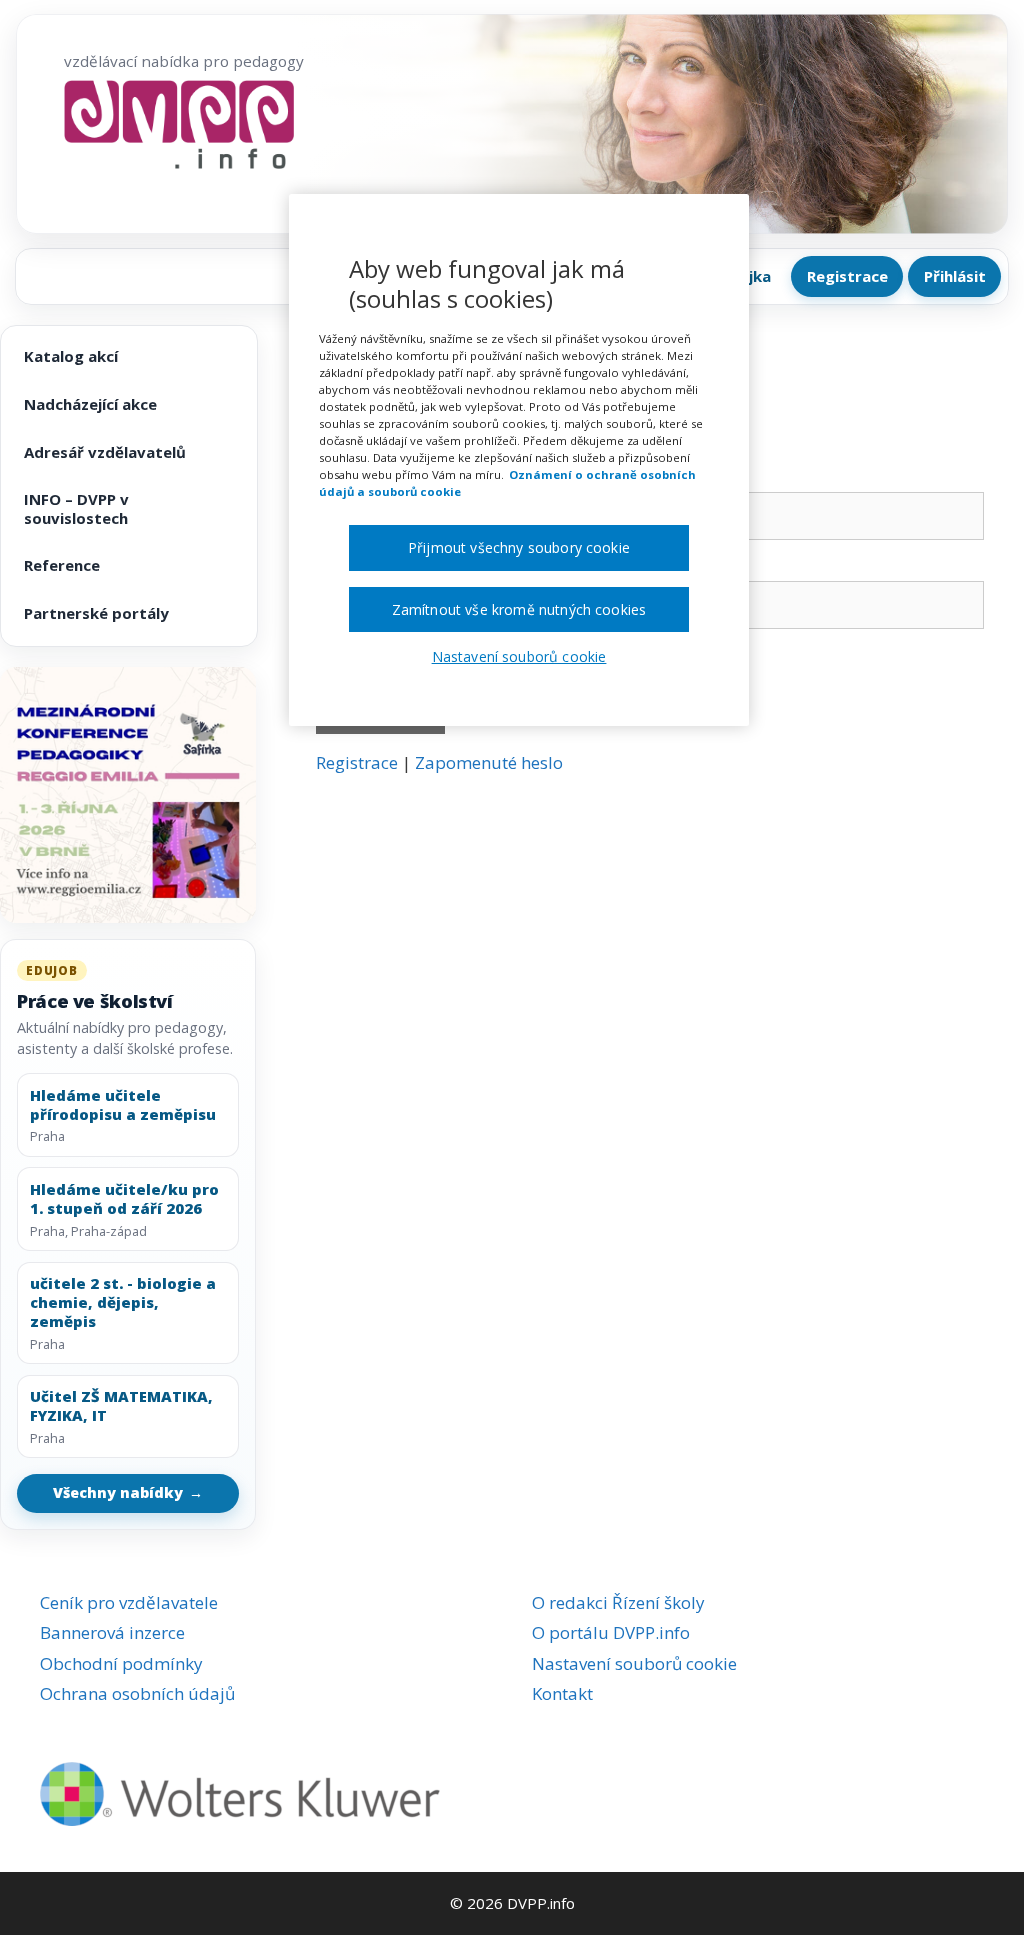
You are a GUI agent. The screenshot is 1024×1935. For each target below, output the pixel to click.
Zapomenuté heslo (489, 762)
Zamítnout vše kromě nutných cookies (519, 609)
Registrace (847, 276)
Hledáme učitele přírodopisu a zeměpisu (123, 1105)
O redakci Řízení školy (618, 1602)
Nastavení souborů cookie (634, 1663)
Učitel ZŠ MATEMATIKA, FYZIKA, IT (121, 1406)
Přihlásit (955, 276)
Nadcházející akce (90, 404)
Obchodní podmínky (121, 1663)
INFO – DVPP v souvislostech (76, 508)
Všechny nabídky (128, 1492)
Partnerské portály (96, 613)
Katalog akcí (71, 356)
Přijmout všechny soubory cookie (519, 547)
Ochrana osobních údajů (137, 1693)
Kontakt (562, 1693)
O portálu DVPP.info (611, 1632)
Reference (62, 565)
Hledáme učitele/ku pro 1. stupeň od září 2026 (124, 1199)
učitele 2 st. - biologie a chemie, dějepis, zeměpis (123, 1302)
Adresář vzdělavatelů (105, 452)
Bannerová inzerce (112, 1632)
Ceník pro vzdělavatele (129, 1602)
